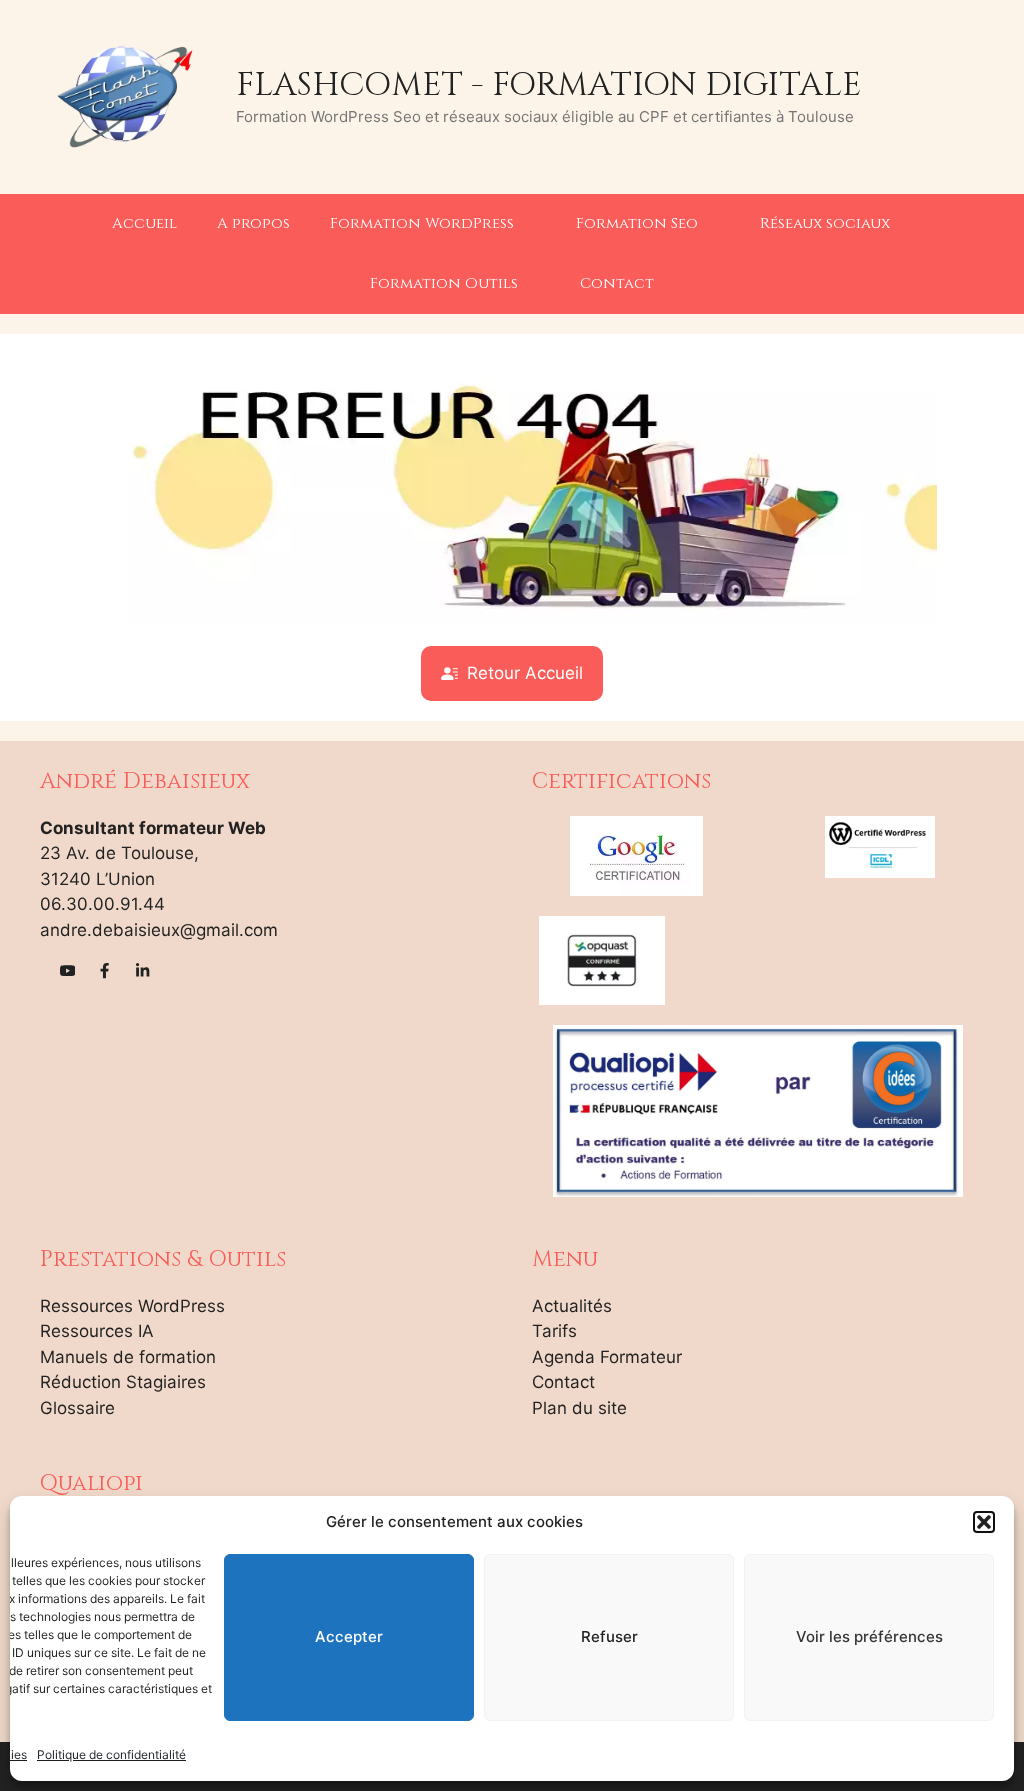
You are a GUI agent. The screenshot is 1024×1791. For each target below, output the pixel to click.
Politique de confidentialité (111, 1754)
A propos (253, 223)
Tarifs (554, 1331)
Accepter (349, 1636)
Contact (617, 283)
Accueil (144, 223)
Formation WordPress (422, 223)
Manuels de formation (128, 1357)
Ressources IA (97, 1331)
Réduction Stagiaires (123, 1382)
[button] (984, 1522)
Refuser (609, 1636)
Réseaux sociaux (825, 223)
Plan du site (579, 1408)
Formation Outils (444, 283)
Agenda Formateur (607, 1357)
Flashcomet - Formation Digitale (548, 85)
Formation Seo (637, 223)
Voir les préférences (869, 1636)
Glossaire (77, 1408)
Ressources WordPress (132, 1306)
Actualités (572, 1306)
